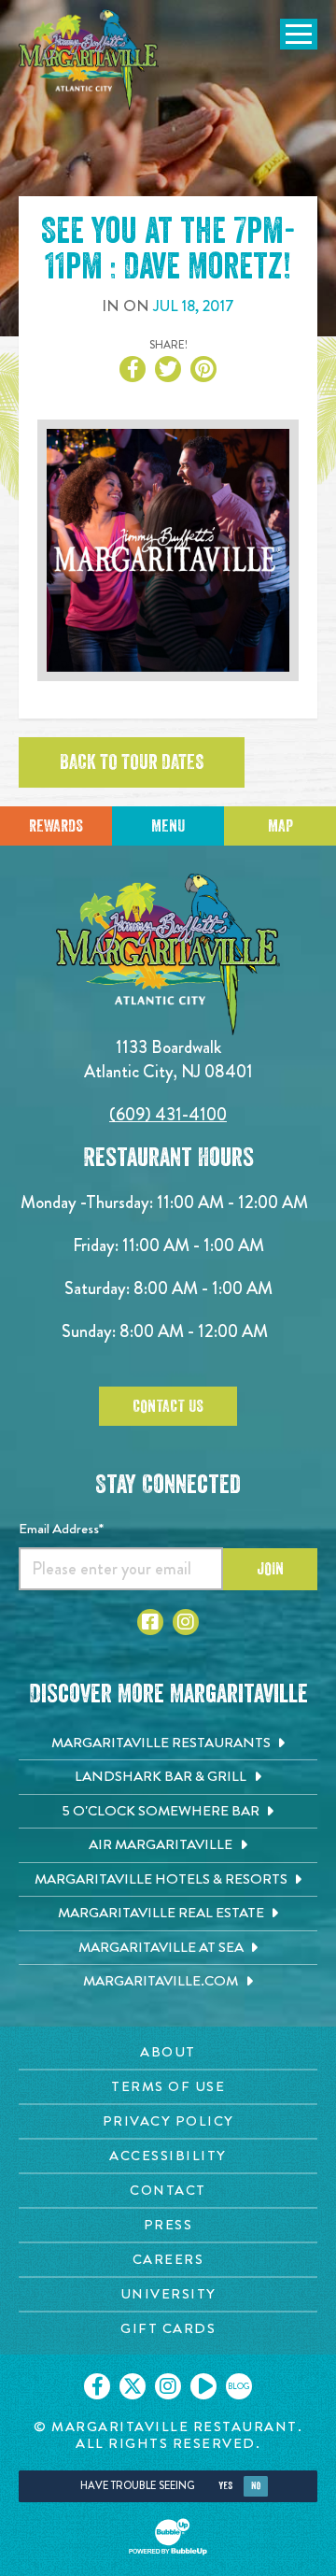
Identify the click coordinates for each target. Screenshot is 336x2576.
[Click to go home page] (89, 60)
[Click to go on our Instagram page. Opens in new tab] (168, 2386)
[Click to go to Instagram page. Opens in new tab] (186, 1622)
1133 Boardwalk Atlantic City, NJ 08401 (168, 1059)
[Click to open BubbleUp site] (168, 2537)
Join (270, 1569)
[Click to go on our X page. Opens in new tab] (133, 2386)
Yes (225, 2486)
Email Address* (61, 1529)
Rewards (56, 826)
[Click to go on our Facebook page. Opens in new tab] (97, 2386)
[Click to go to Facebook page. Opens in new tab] (150, 1622)
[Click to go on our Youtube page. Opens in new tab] (203, 2386)
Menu (168, 826)
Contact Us (168, 1406)
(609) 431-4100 (168, 1114)
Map (280, 826)
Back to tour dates (132, 762)
